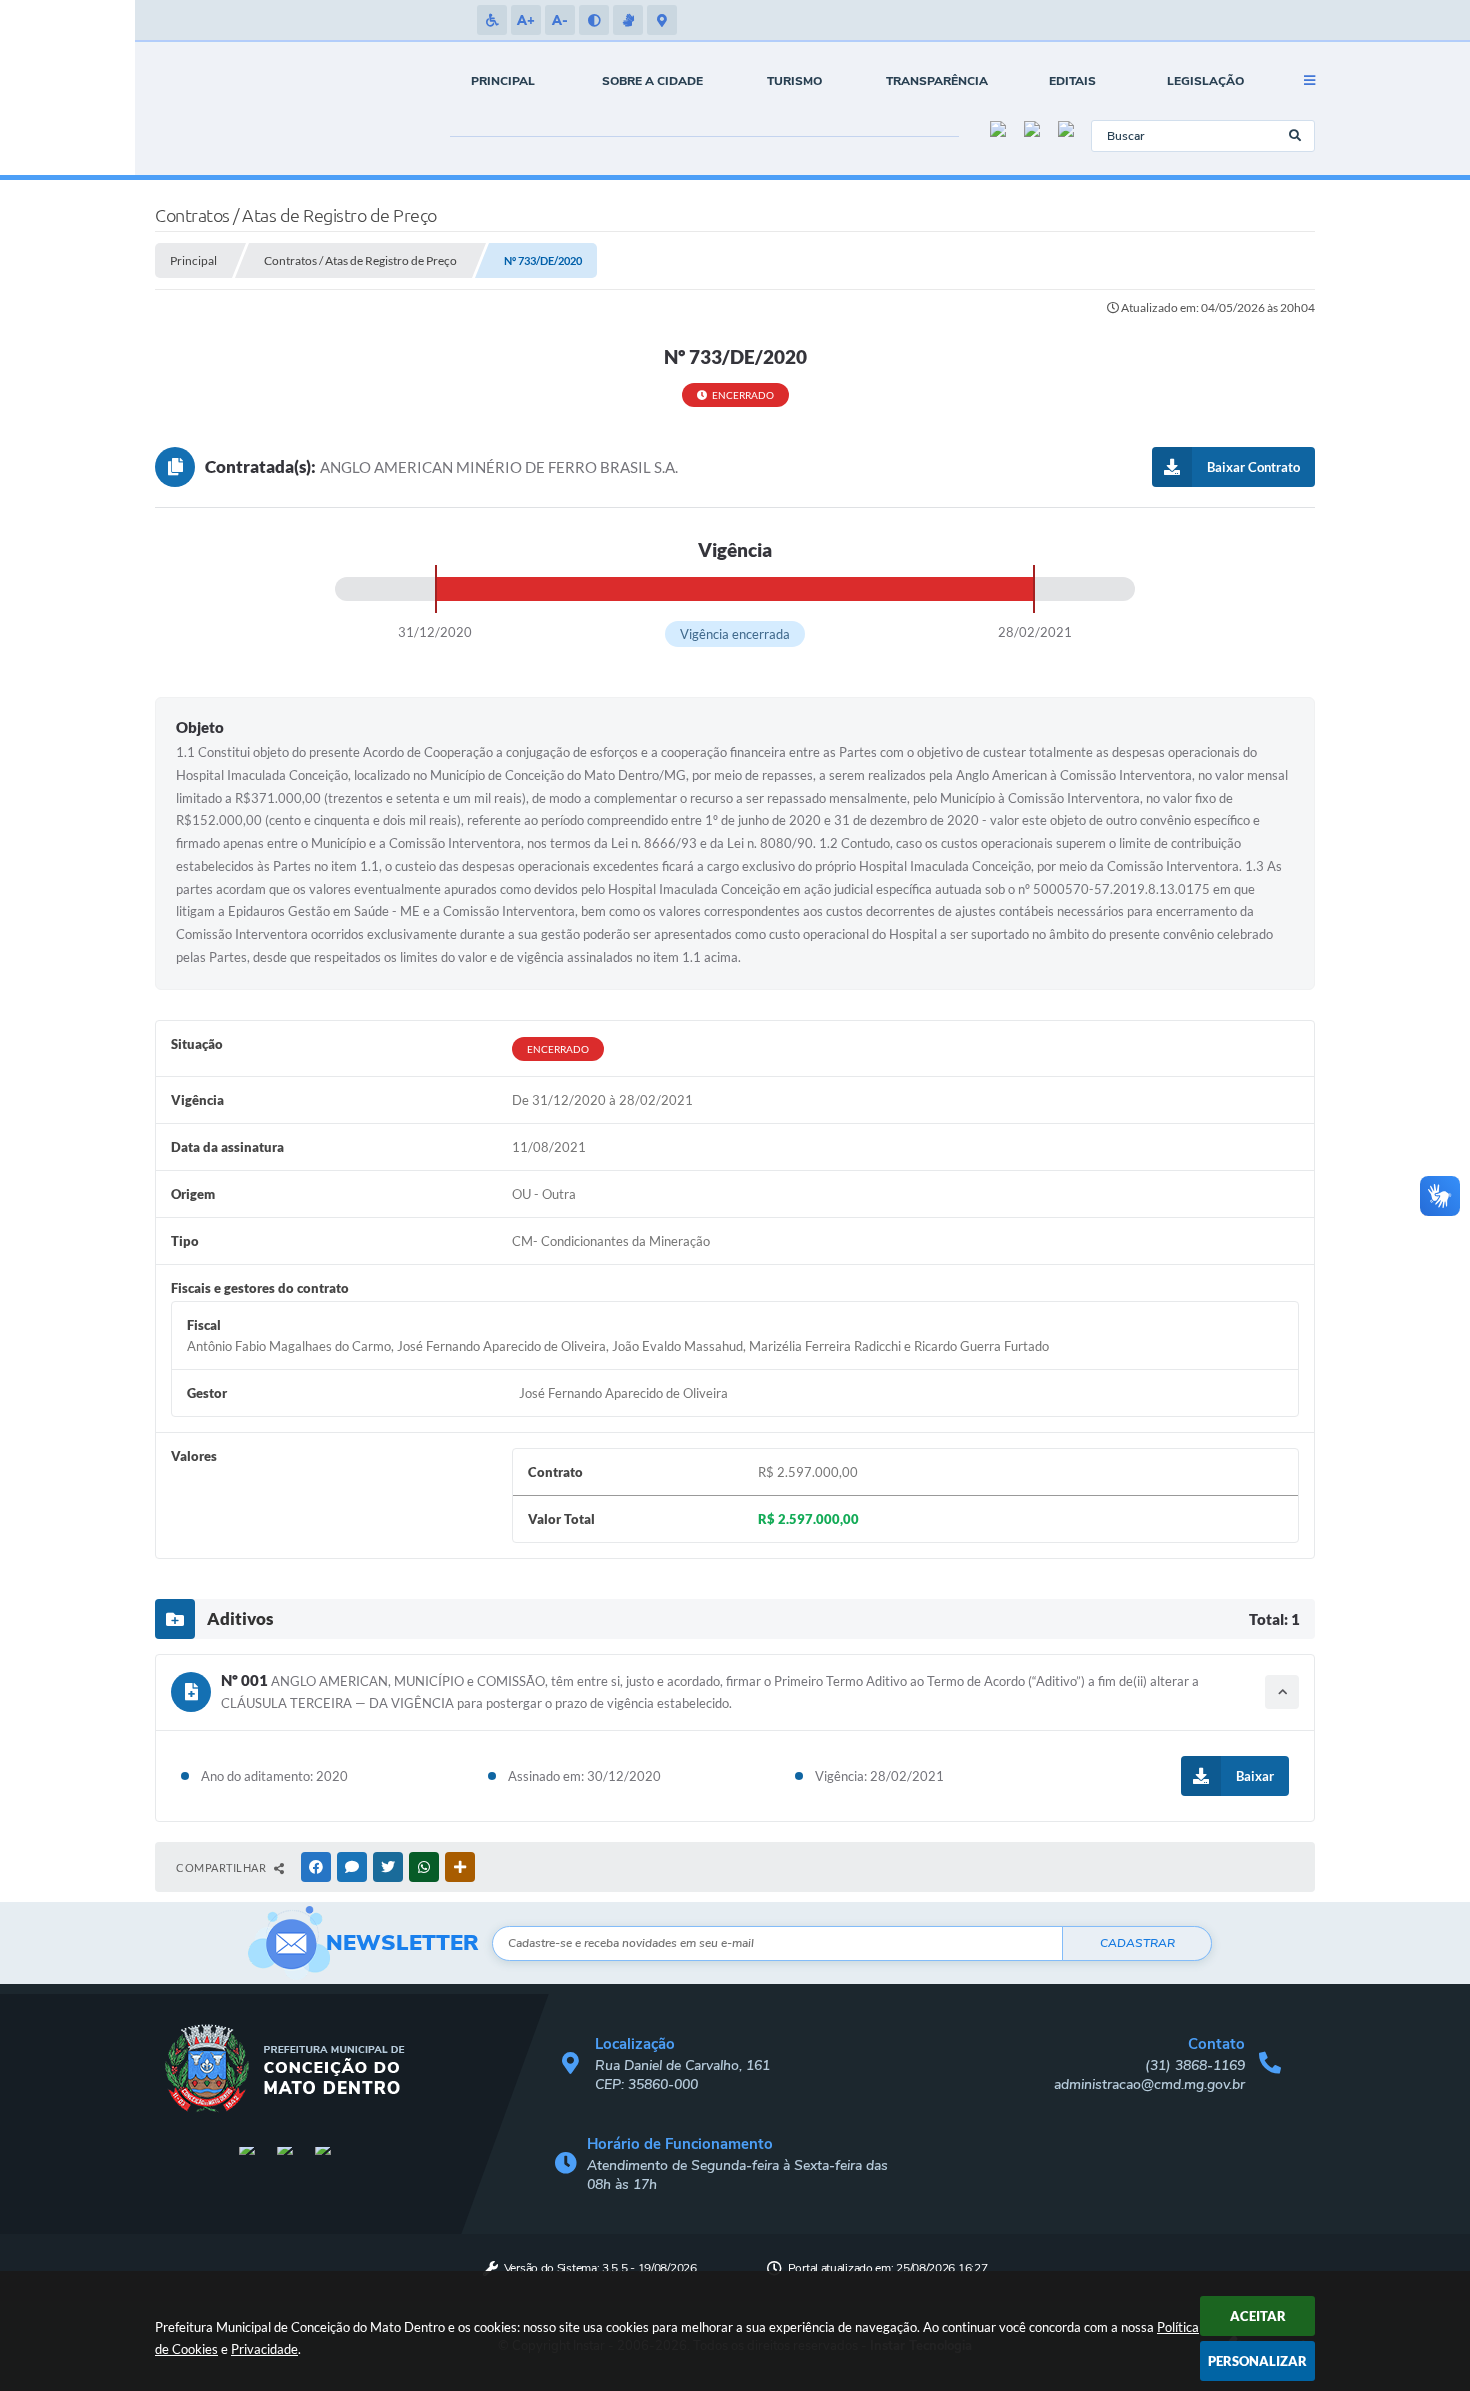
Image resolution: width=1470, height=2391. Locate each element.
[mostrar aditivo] (1282, 1692)
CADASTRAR (1137, 1943)
